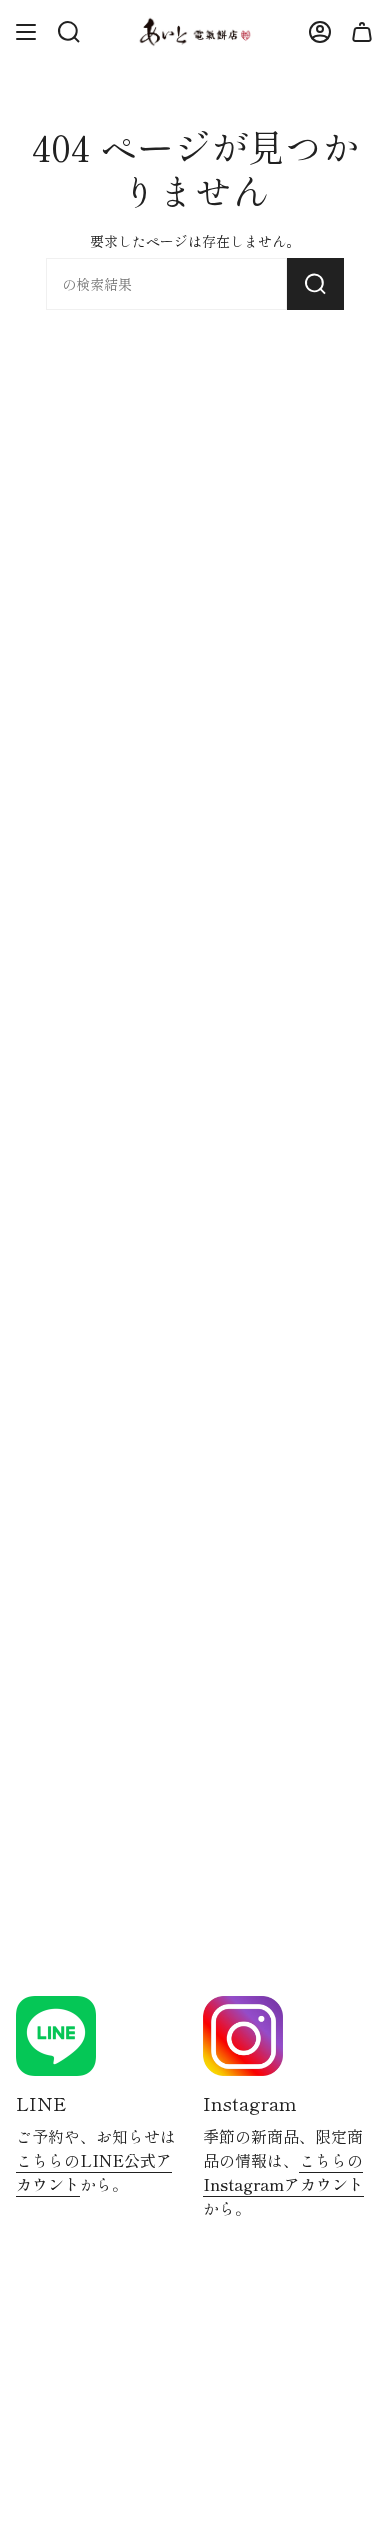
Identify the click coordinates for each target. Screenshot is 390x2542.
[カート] (362, 32)
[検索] (315, 284)
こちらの (94, 2172)
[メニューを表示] (26, 32)
